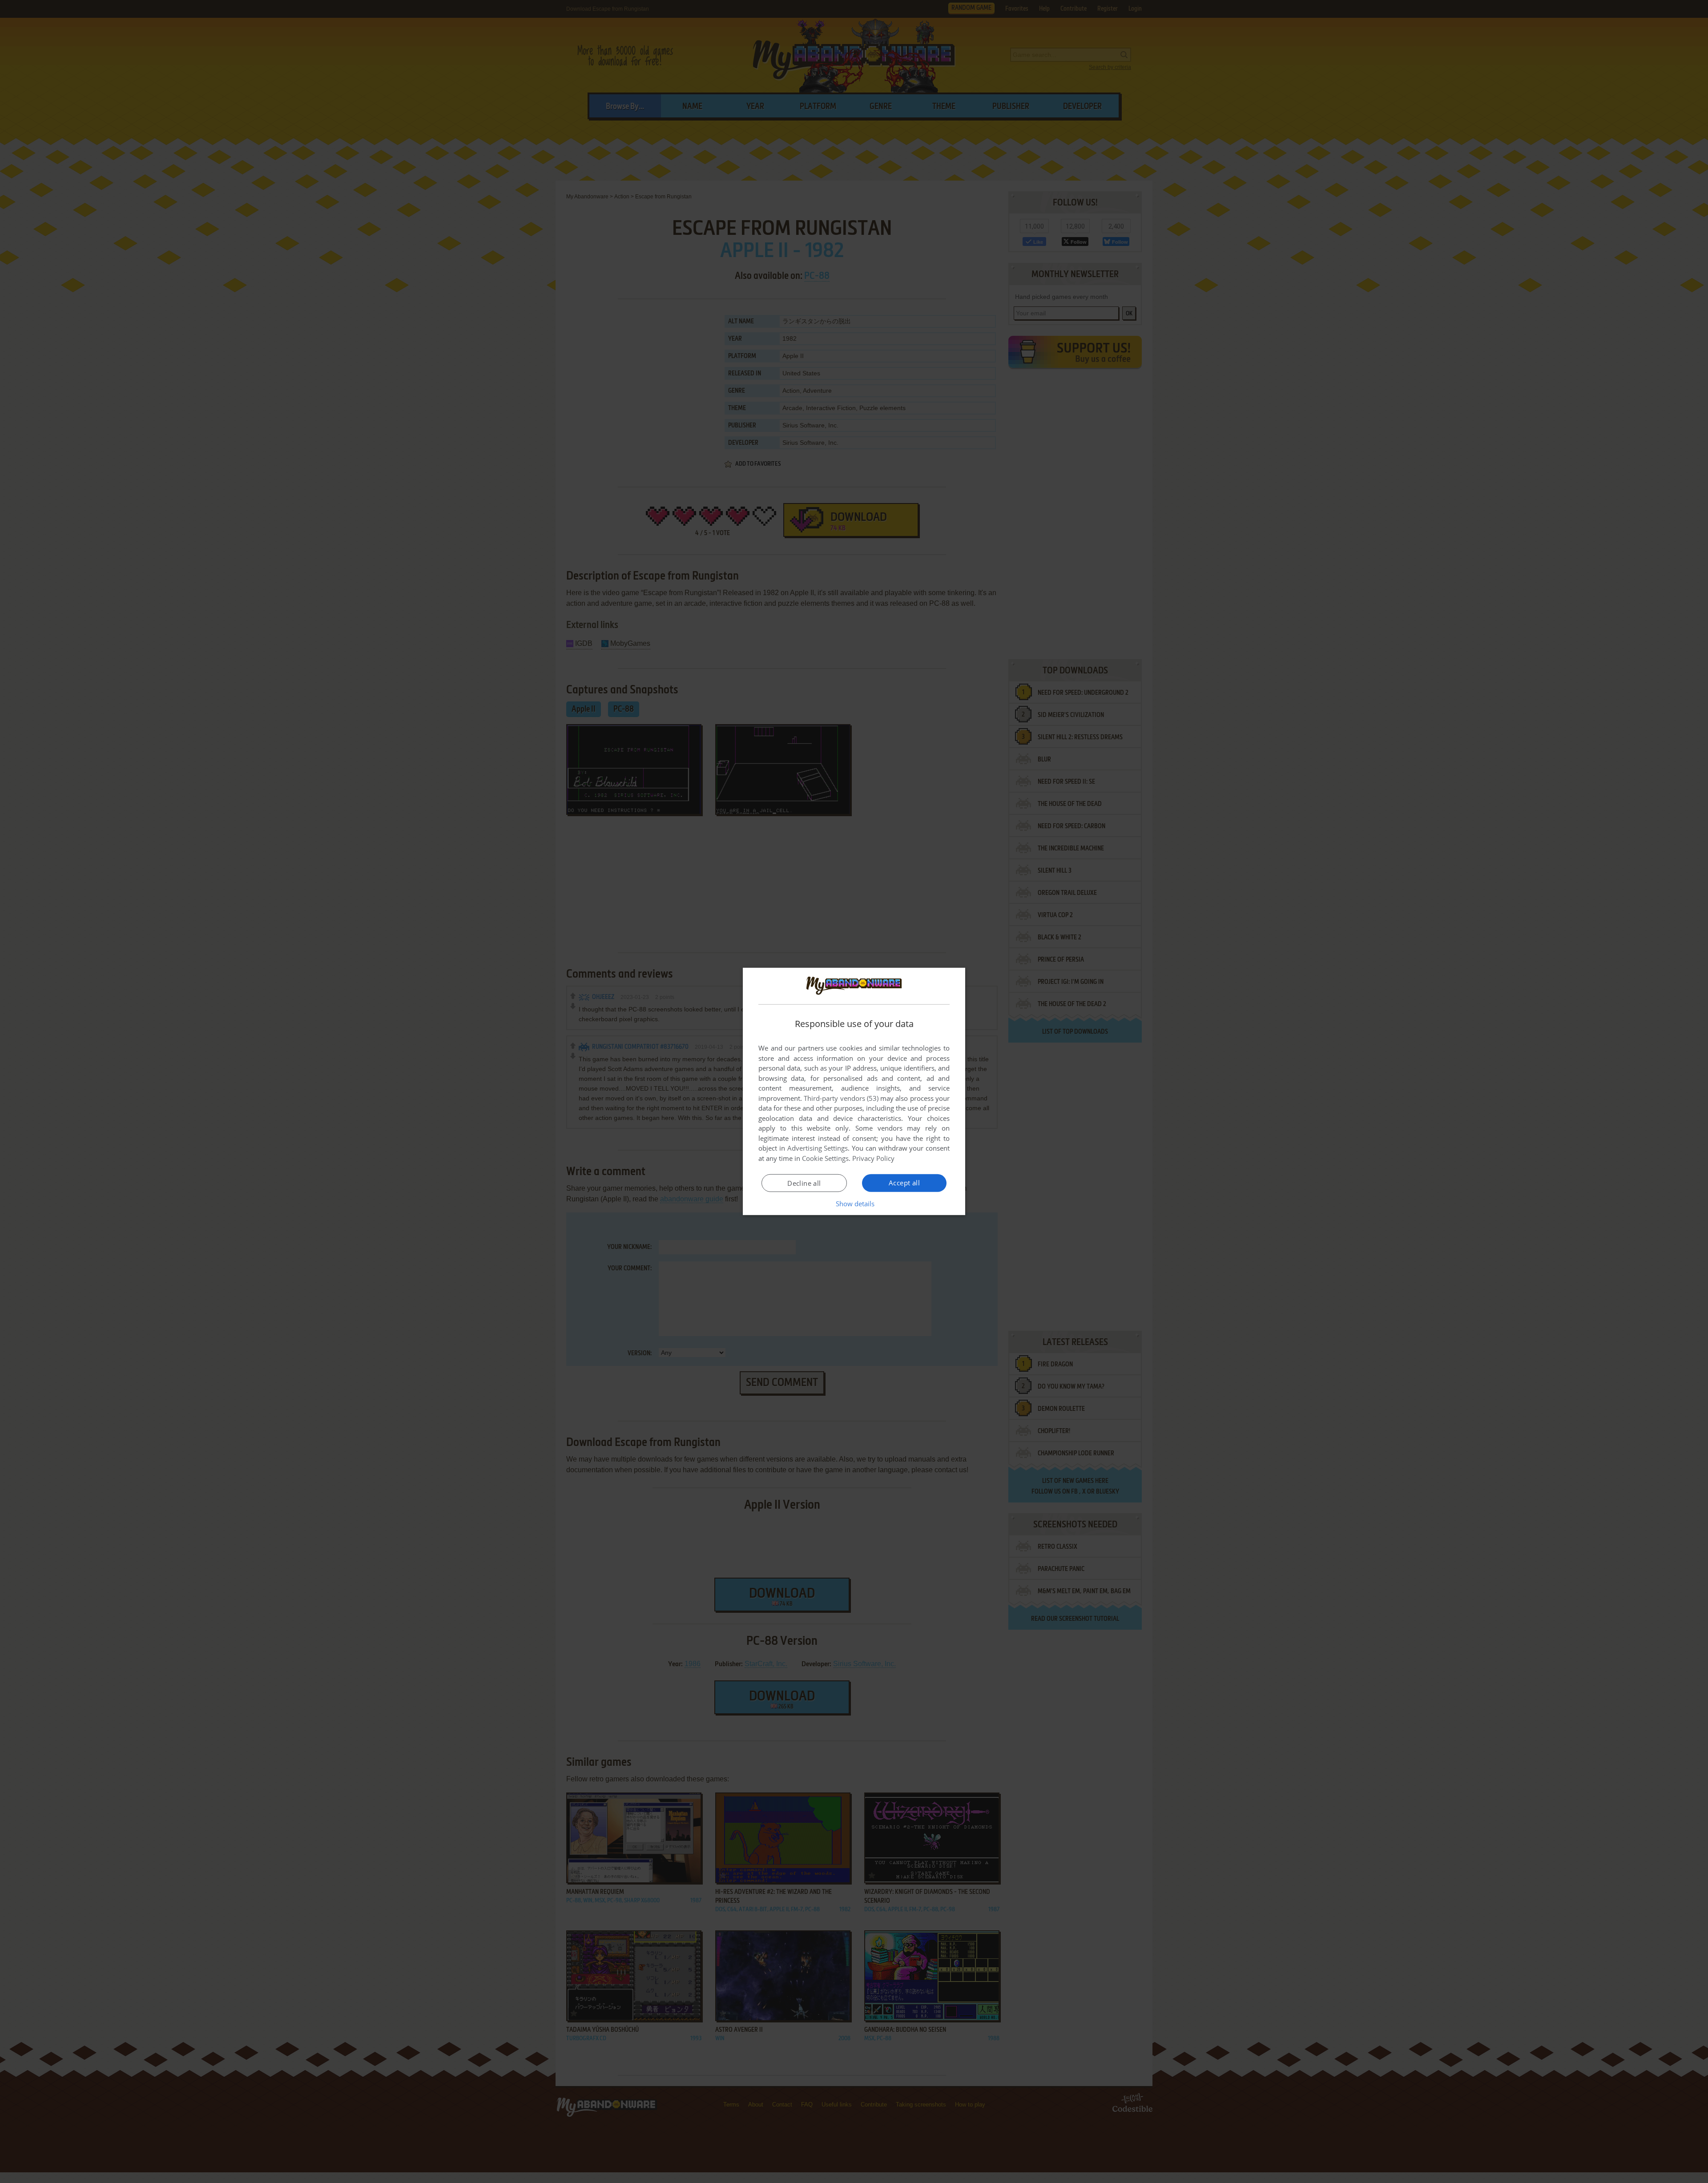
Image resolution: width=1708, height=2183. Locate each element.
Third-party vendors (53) (841, 1098)
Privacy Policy (873, 1158)
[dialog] (854, 1091)
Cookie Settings (825, 1158)
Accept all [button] (904, 1183)
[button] (854, 1204)
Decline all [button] (804, 1183)
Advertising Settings (818, 1148)
